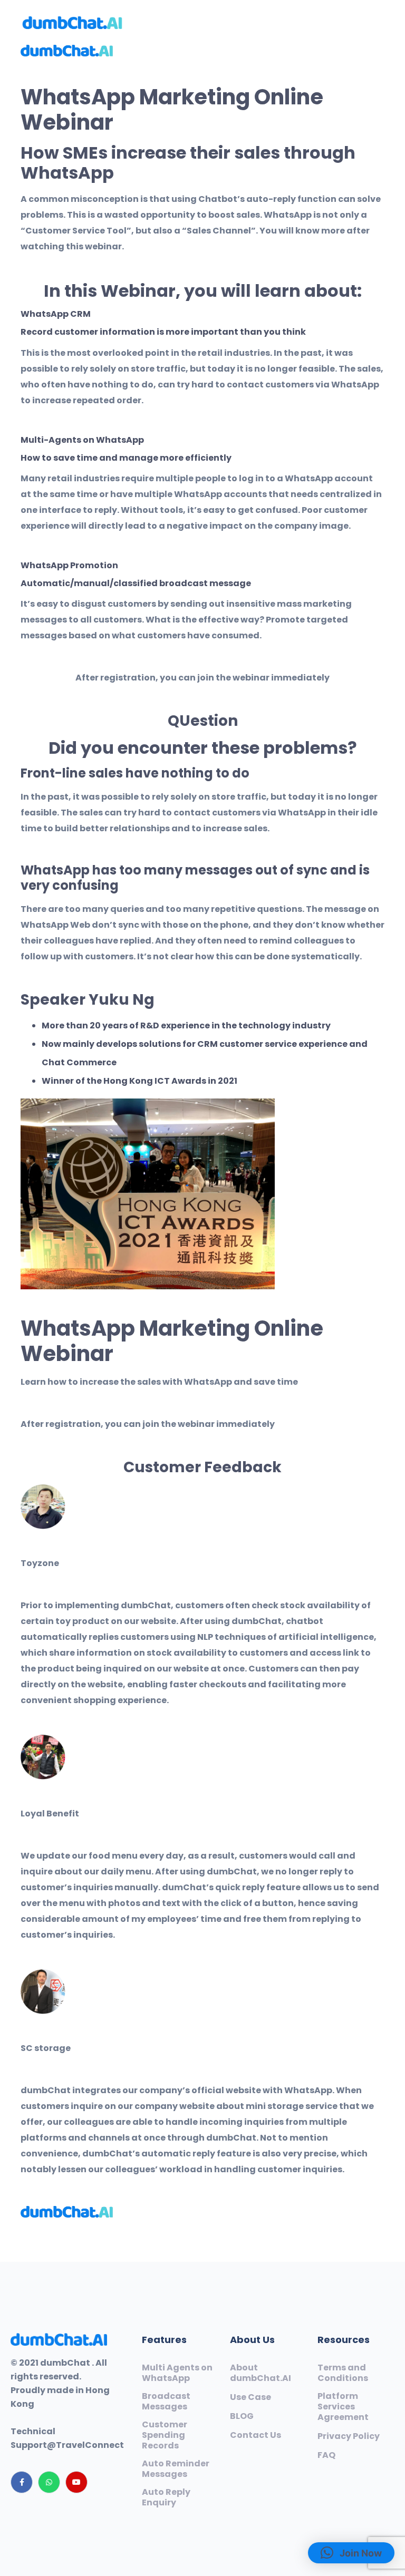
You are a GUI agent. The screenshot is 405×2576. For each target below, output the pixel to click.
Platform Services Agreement (343, 2407)
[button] (351, 2553)
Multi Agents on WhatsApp (177, 2373)
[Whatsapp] (49, 2482)
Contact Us (255, 2435)
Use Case (250, 2397)
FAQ (326, 2455)
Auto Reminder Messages (176, 2469)
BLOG (242, 2416)
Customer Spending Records (165, 2435)
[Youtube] (76, 2482)
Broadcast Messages (166, 2402)
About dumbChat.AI (261, 2373)
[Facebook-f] (22, 2482)
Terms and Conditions (343, 2373)
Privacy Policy (349, 2436)
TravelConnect (90, 2445)
